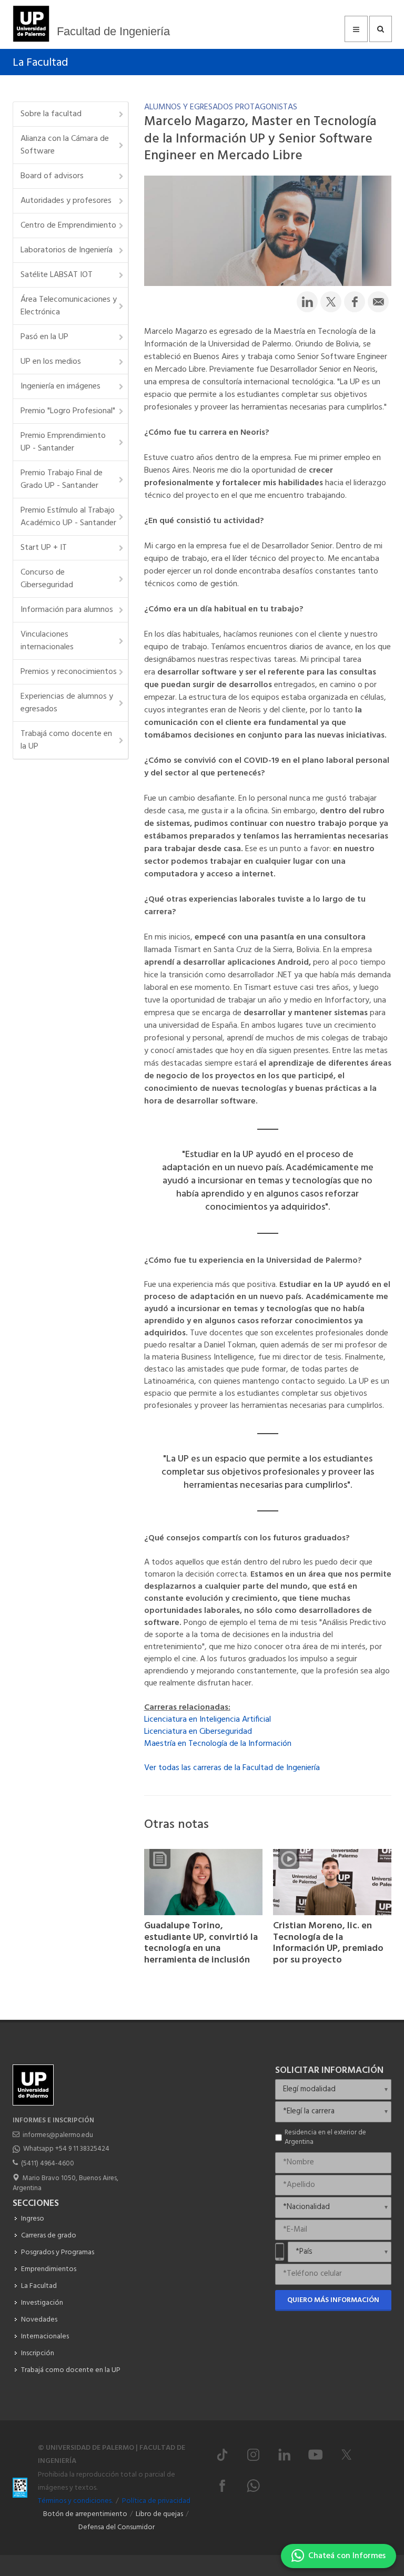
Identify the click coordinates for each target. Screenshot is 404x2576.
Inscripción (38, 2353)
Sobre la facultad (51, 114)
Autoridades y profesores (66, 201)
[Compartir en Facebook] (355, 302)
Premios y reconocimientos (69, 672)
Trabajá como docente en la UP (66, 740)
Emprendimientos (49, 2269)
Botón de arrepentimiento (85, 2514)
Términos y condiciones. (75, 2501)
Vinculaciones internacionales (47, 641)
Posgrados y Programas (58, 2252)
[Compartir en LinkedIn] (307, 302)
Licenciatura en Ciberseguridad (198, 1732)
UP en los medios (51, 362)
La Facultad (41, 63)
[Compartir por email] (378, 302)
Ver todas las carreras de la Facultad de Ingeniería (232, 1768)
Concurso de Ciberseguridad (47, 579)
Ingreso (33, 2219)
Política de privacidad (156, 2501)
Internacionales (45, 2337)
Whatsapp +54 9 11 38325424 (66, 2149)
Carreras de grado (49, 2236)
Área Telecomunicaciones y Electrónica (69, 306)
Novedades (39, 2320)
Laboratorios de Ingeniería (67, 250)
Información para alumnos (67, 610)
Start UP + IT (44, 548)
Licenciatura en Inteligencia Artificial (208, 1720)
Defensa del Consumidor (117, 2527)
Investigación (42, 2303)
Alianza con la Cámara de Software (65, 145)
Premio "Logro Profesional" (68, 411)
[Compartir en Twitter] (331, 302)
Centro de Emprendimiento (68, 226)
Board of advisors (52, 176)
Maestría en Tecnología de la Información (218, 1744)
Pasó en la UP (44, 337)
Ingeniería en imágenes (60, 386)
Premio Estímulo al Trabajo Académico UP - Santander (68, 517)
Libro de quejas (159, 2514)
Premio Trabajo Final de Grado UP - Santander (62, 479)
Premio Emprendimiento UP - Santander (63, 442)
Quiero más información (333, 2300)
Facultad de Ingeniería (113, 31)
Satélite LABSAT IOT (57, 275)
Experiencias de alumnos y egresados (67, 703)
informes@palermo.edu (58, 2135)
